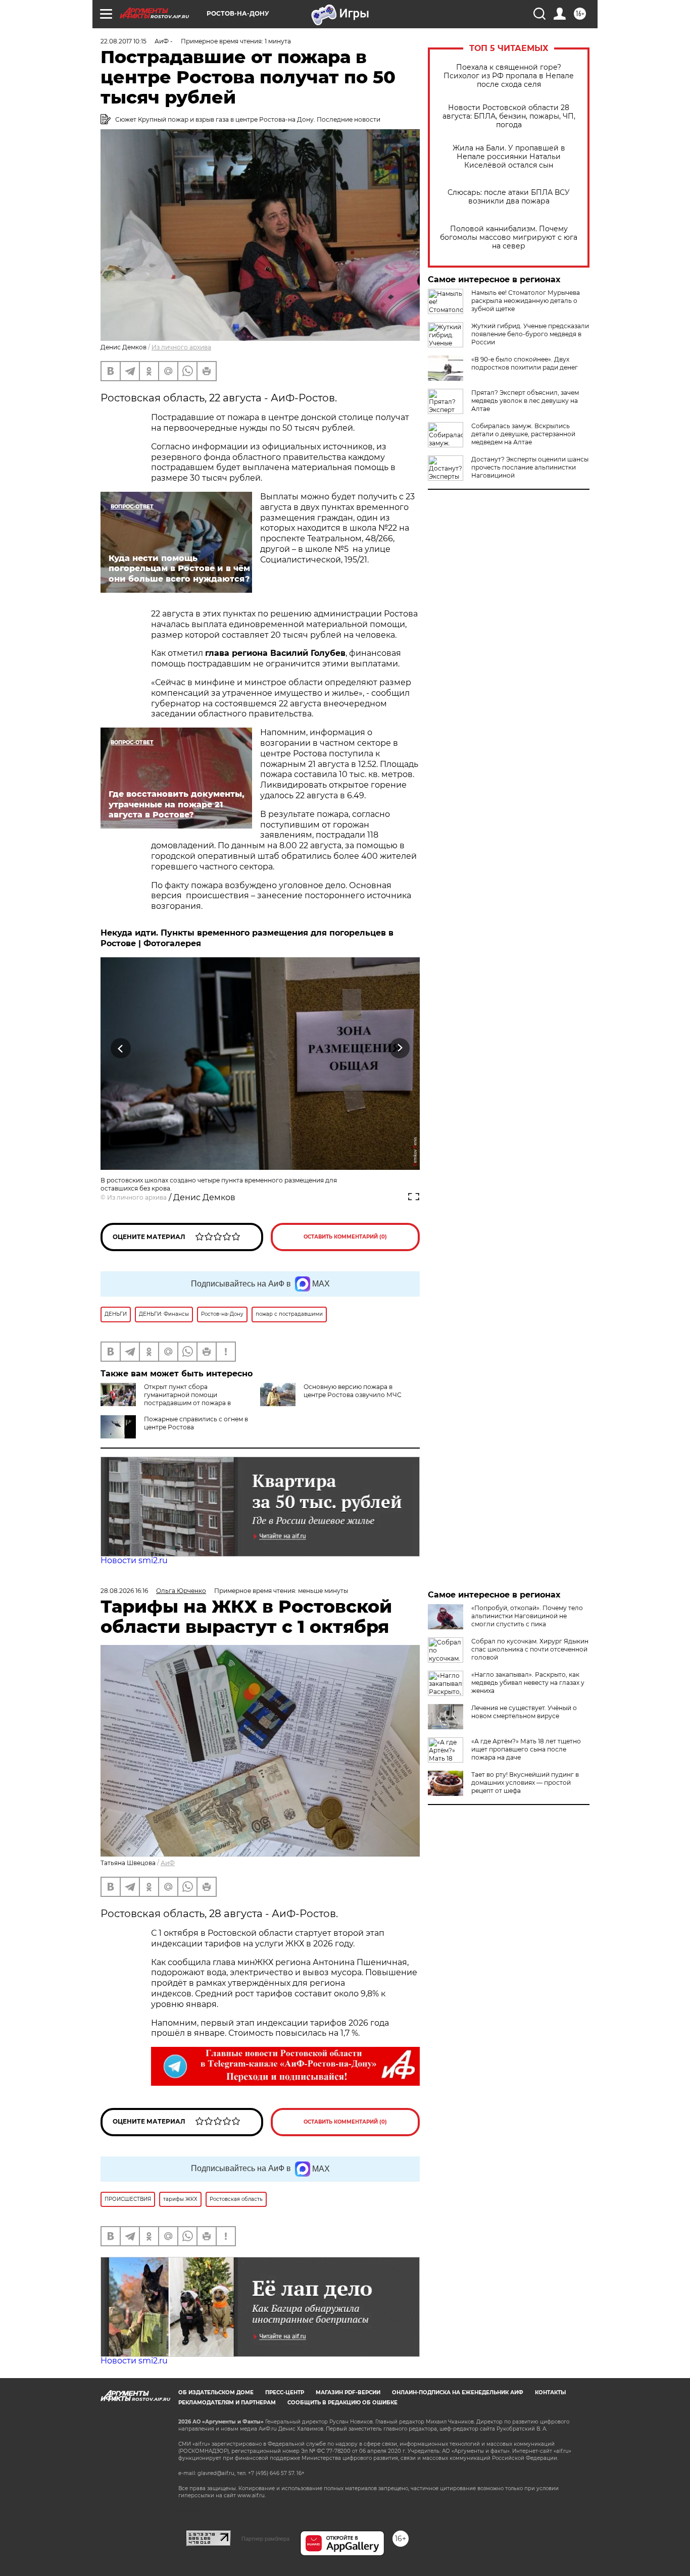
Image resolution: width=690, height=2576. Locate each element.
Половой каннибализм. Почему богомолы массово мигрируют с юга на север (509, 238)
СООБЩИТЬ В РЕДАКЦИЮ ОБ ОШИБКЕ (342, 2403)
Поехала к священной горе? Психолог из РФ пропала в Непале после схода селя (509, 76)
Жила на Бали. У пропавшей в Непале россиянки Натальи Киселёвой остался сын (509, 157)
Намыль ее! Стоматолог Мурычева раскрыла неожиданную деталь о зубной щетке (526, 301)
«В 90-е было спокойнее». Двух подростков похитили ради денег (525, 363)
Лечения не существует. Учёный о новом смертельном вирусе (524, 1712)
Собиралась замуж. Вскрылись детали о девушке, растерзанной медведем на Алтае (523, 434)
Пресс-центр (285, 2392)
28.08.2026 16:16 (124, 1591)
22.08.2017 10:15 (124, 41)
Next (400, 1048)
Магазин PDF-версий (348, 2392)
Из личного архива (181, 347)
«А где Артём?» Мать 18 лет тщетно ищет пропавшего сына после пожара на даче (526, 1749)
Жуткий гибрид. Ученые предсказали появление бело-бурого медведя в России (530, 334)
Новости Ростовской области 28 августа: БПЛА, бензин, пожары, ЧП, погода (509, 116)
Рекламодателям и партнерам (227, 2403)
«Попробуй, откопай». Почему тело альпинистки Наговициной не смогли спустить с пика (527, 1616)
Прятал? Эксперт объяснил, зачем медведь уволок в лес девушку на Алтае (525, 401)
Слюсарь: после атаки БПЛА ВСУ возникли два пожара (509, 197)
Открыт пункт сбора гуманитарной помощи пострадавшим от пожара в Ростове (166, 1399)
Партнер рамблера (265, 2539)
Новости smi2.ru (134, 1560)
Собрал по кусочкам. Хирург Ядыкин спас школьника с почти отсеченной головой (530, 1649)
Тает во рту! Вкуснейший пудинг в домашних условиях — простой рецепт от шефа (525, 1783)
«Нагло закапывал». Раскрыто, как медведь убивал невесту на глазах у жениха (528, 1683)
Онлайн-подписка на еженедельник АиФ (458, 2392)
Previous (121, 1048)
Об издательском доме (216, 2392)
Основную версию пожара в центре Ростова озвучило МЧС (353, 1391)
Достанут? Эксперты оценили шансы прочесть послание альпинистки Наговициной (530, 467)
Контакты (550, 2392)
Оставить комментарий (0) (345, 1237)
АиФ (168, 1863)
